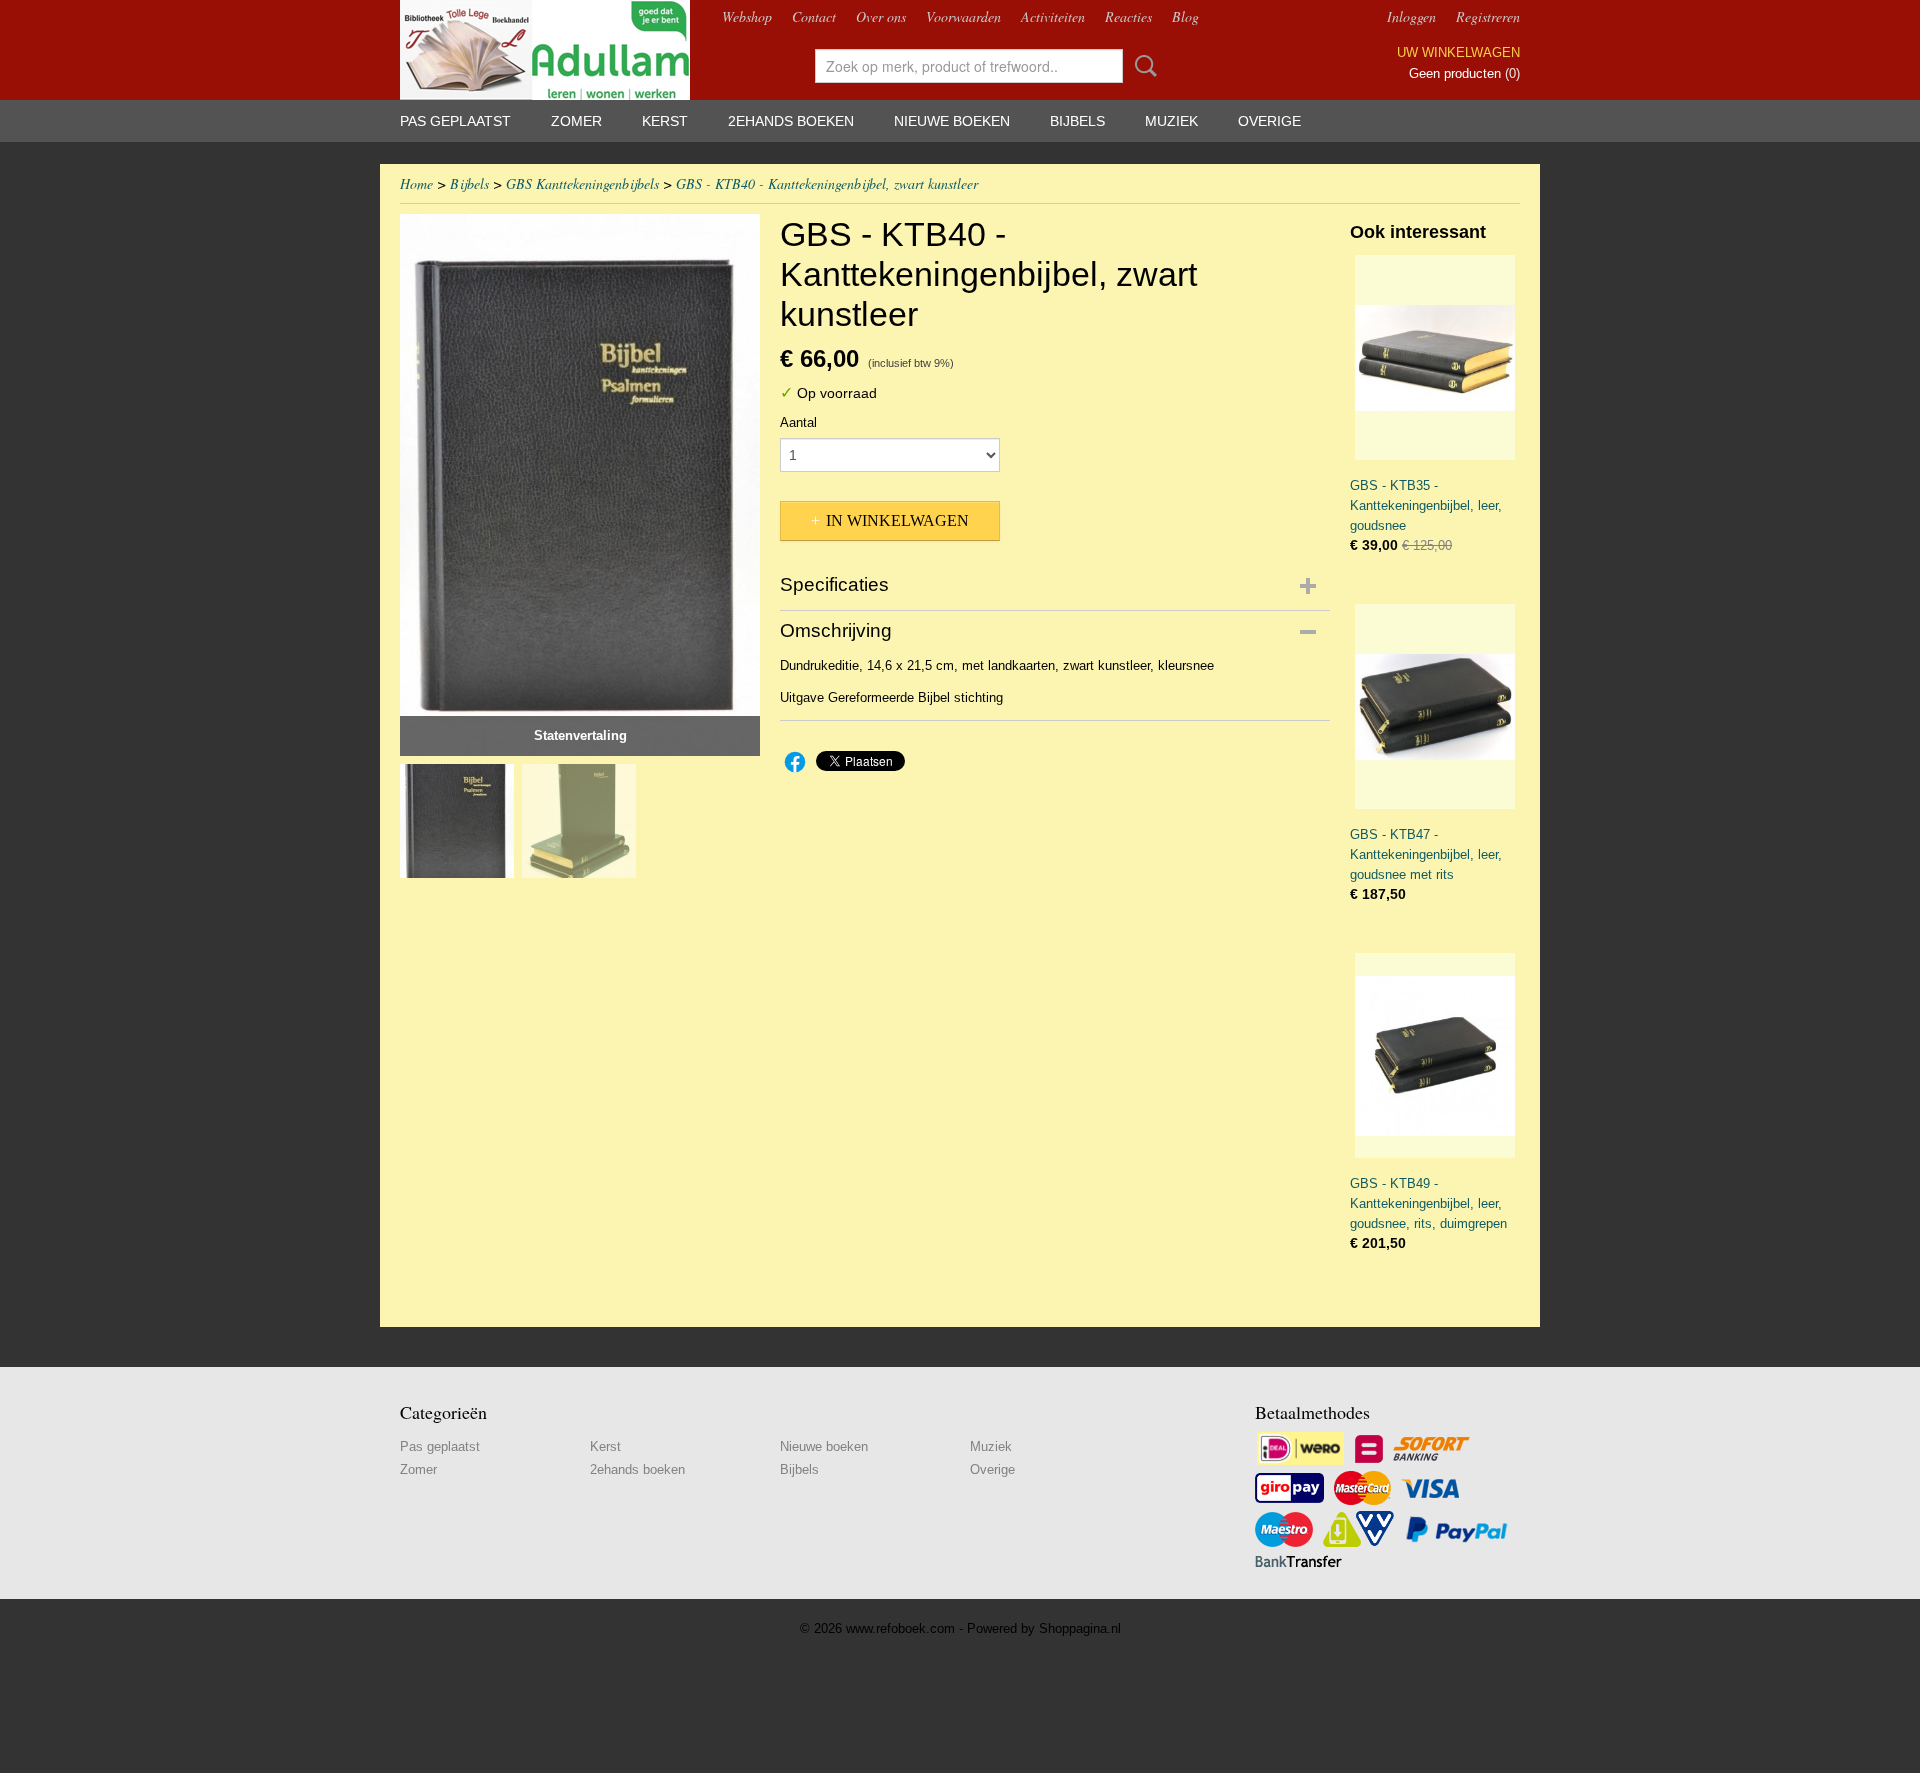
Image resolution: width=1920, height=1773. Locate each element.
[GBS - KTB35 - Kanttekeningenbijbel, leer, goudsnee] (1435, 357)
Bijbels (1077, 121)
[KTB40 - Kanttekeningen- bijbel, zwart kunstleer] (580, 485)
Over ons (881, 16)
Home (416, 183)
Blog (1185, 16)
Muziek (1171, 121)
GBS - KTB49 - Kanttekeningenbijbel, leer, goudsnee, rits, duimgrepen (1428, 1203)
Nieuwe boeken (952, 121)
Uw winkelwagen (1458, 52)
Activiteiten (1053, 16)
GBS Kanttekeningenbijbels (582, 183)
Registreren (1488, 16)
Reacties (1128, 16)
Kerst (665, 121)
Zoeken (1142, 66)
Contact (814, 16)
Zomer (576, 121)
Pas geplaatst (455, 121)
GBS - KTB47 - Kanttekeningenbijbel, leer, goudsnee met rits (1426, 854)
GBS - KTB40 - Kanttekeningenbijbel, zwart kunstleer (827, 183)
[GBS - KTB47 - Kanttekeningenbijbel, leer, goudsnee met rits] (1435, 706)
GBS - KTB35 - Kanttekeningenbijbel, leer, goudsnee (1426, 505)
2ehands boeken (791, 121)
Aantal (798, 422)
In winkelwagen (897, 520)
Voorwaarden (963, 16)
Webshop (747, 16)
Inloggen (1411, 16)
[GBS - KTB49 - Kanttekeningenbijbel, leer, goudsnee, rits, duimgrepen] (1435, 1055)
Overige (1269, 121)
